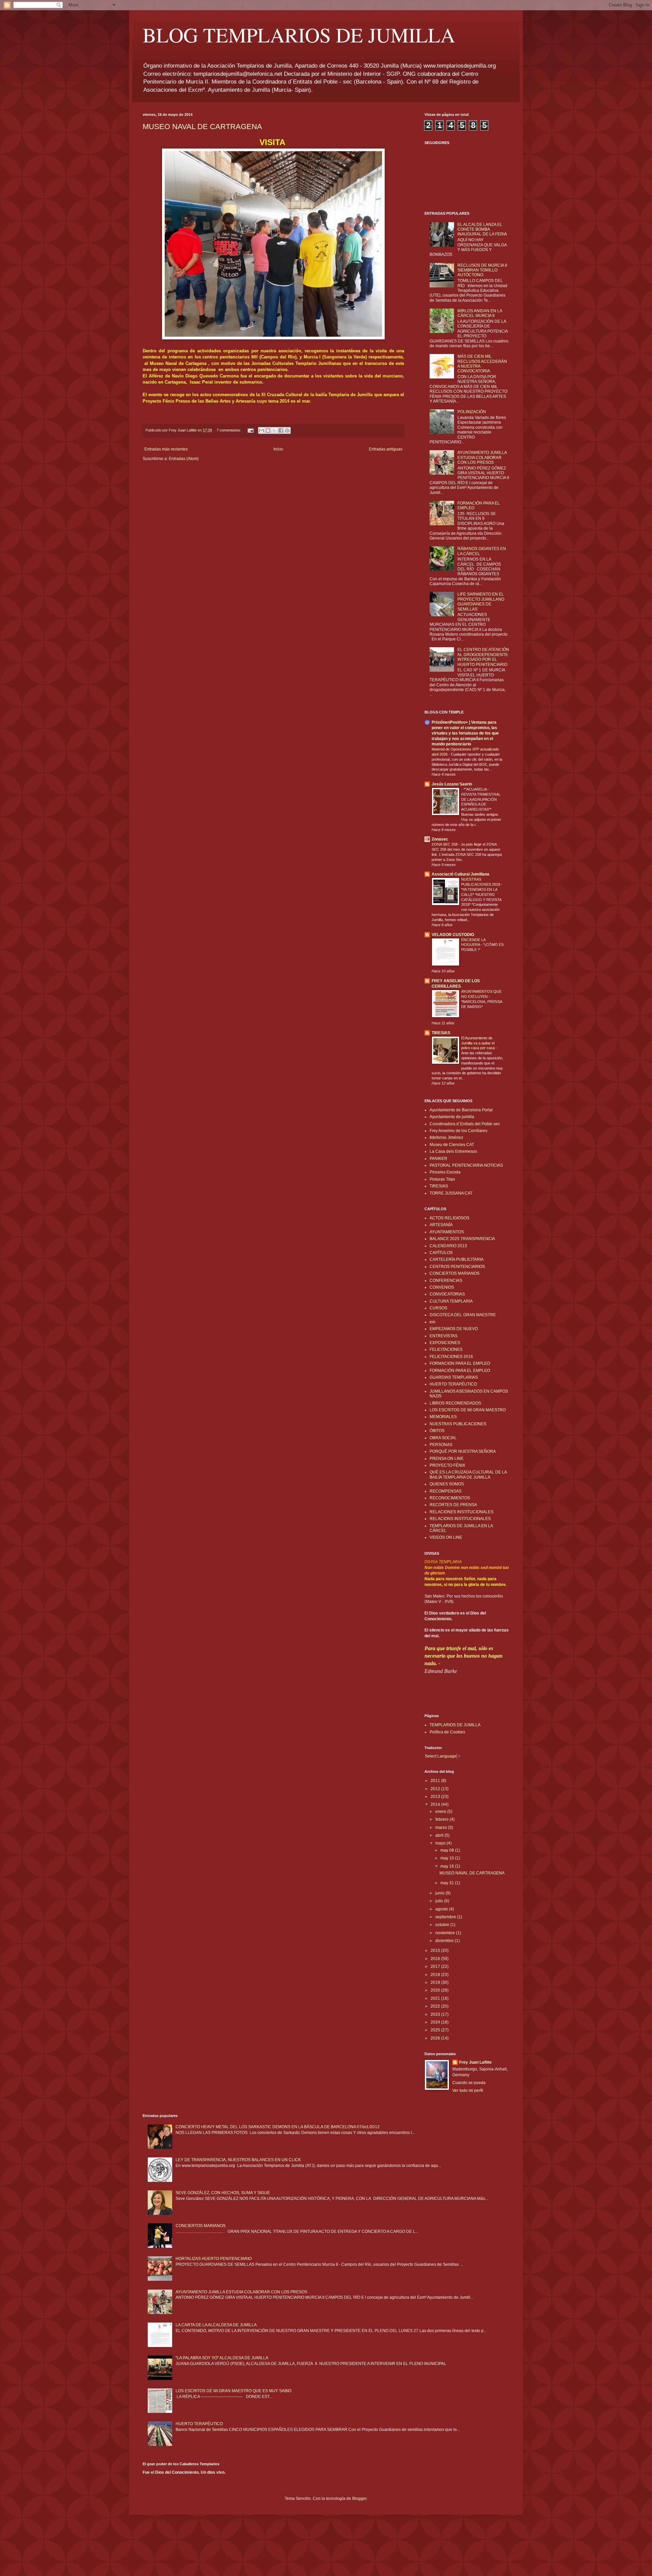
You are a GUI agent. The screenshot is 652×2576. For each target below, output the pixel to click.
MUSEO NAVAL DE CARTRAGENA (202, 127)
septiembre (446, 1917)
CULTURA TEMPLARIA (451, 1301)
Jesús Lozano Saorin (452, 784)
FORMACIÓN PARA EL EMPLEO (460, 1371)
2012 (436, 1789)
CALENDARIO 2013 (448, 1246)
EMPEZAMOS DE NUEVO (454, 1329)
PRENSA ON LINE (447, 1459)
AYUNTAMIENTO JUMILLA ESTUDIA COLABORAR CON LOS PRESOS (482, 457)
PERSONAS (441, 1445)
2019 (436, 1982)
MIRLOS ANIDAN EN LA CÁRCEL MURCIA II (480, 313)
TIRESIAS (441, 1033)
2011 (436, 1781)
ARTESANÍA (441, 1225)
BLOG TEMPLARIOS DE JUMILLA (299, 35)
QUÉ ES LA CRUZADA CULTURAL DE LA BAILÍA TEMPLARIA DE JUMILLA (468, 1475)
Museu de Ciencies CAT (452, 1145)
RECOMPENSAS (446, 1491)
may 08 (448, 1850)
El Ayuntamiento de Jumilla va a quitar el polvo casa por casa (478, 1043)
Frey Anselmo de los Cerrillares (458, 1131)
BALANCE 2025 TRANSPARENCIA (462, 1239)
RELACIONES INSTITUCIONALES (461, 1512)
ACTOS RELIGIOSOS (449, 1218)
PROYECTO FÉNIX (447, 1465)
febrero (442, 1819)
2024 (436, 2022)
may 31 (448, 1883)
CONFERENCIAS (446, 1281)
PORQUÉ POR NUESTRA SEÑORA (463, 1451)
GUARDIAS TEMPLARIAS (454, 1377)
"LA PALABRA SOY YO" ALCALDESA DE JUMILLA (222, 2358)
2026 (436, 2038)
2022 (436, 2006)
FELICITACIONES (446, 1349)
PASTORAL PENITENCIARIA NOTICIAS (466, 1165)
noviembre (446, 1933)
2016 (436, 1959)
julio (440, 1901)
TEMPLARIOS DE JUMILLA (455, 1725)
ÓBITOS (437, 1431)
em (432, 1322)
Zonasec (440, 839)
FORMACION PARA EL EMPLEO (460, 1363)
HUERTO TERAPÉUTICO (453, 1384)
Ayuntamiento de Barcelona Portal (461, 1110)
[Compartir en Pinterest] (287, 430)
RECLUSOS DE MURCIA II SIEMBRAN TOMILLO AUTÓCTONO (482, 270)
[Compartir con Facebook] (281, 430)
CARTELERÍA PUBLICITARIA (457, 1259)
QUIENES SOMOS (447, 1484)
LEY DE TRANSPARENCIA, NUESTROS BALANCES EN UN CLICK (238, 2160)
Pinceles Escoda (445, 1172)
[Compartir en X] (274, 430)
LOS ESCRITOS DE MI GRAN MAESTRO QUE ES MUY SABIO (233, 2391)
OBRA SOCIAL (443, 1438)
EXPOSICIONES (445, 1343)
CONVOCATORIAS (447, 1294)
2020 (436, 1990)
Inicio (278, 449)
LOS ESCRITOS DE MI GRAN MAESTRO (468, 1410)
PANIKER (438, 1159)
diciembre (445, 1941)
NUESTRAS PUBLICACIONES (458, 1424)
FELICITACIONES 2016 (451, 1357)
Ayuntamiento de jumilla (452, 1117)
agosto (442, 1909)
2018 (436, 1975)
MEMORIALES (443, 1417)
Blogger (359, 2499)
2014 (436, 1804)
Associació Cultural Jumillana (460, 874)
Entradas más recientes (166, 449)
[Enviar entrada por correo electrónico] (250, 430)
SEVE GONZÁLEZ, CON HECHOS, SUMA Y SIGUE (223, 2193)
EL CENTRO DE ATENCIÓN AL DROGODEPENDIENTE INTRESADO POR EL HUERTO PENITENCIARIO (483, 657)
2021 (436, 1998)
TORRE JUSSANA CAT (451, 1193)
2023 (436, 2014)
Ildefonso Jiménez (446, 1137)
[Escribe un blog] (268, 430)
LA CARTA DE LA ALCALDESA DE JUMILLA (216, 2325)
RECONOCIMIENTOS (450, 1498)
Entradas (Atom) (184, 459)
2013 (436, 1797)
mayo (441, 1843)
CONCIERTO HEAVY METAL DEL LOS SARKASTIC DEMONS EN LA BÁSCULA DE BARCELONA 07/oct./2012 (278, 2127)
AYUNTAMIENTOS (447, 1232)
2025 (436, 2030)
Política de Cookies (447, 1732)
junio (440, 1893)
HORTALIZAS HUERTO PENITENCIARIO (214, 2259)
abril (440, 1835)
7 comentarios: (229, 430)
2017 (436, 1966)
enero (441, 1812)
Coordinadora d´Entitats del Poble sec (465, 1124)
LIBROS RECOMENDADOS (455, 1403)
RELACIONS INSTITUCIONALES (460, 1519)
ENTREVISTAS (443, 1336)
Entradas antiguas (386, 449)
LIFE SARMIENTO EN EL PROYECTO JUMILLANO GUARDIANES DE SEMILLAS (481, 602)
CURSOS (438, 1308)
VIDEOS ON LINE (446, 1537)
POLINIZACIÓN (472, 412)
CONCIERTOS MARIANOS (455, 1273)
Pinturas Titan (442, 1179)
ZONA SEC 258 (445, 844)
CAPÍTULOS (441, 1253)
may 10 (448, 1858)
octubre (443, 1925)
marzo (442, 1828)
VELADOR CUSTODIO (453, 935)
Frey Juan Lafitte (475, 2062)
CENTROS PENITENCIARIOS (457, 1267)
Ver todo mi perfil (468, 2090)
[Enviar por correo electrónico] (261, 430)
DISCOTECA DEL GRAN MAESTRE (463, 1315)
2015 (436, 1951)
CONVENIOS (442, 1287)
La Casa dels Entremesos (453, 1151)
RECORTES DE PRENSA (453, 1505)
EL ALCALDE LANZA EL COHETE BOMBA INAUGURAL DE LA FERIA (482, 230)
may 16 (448, 1866)
